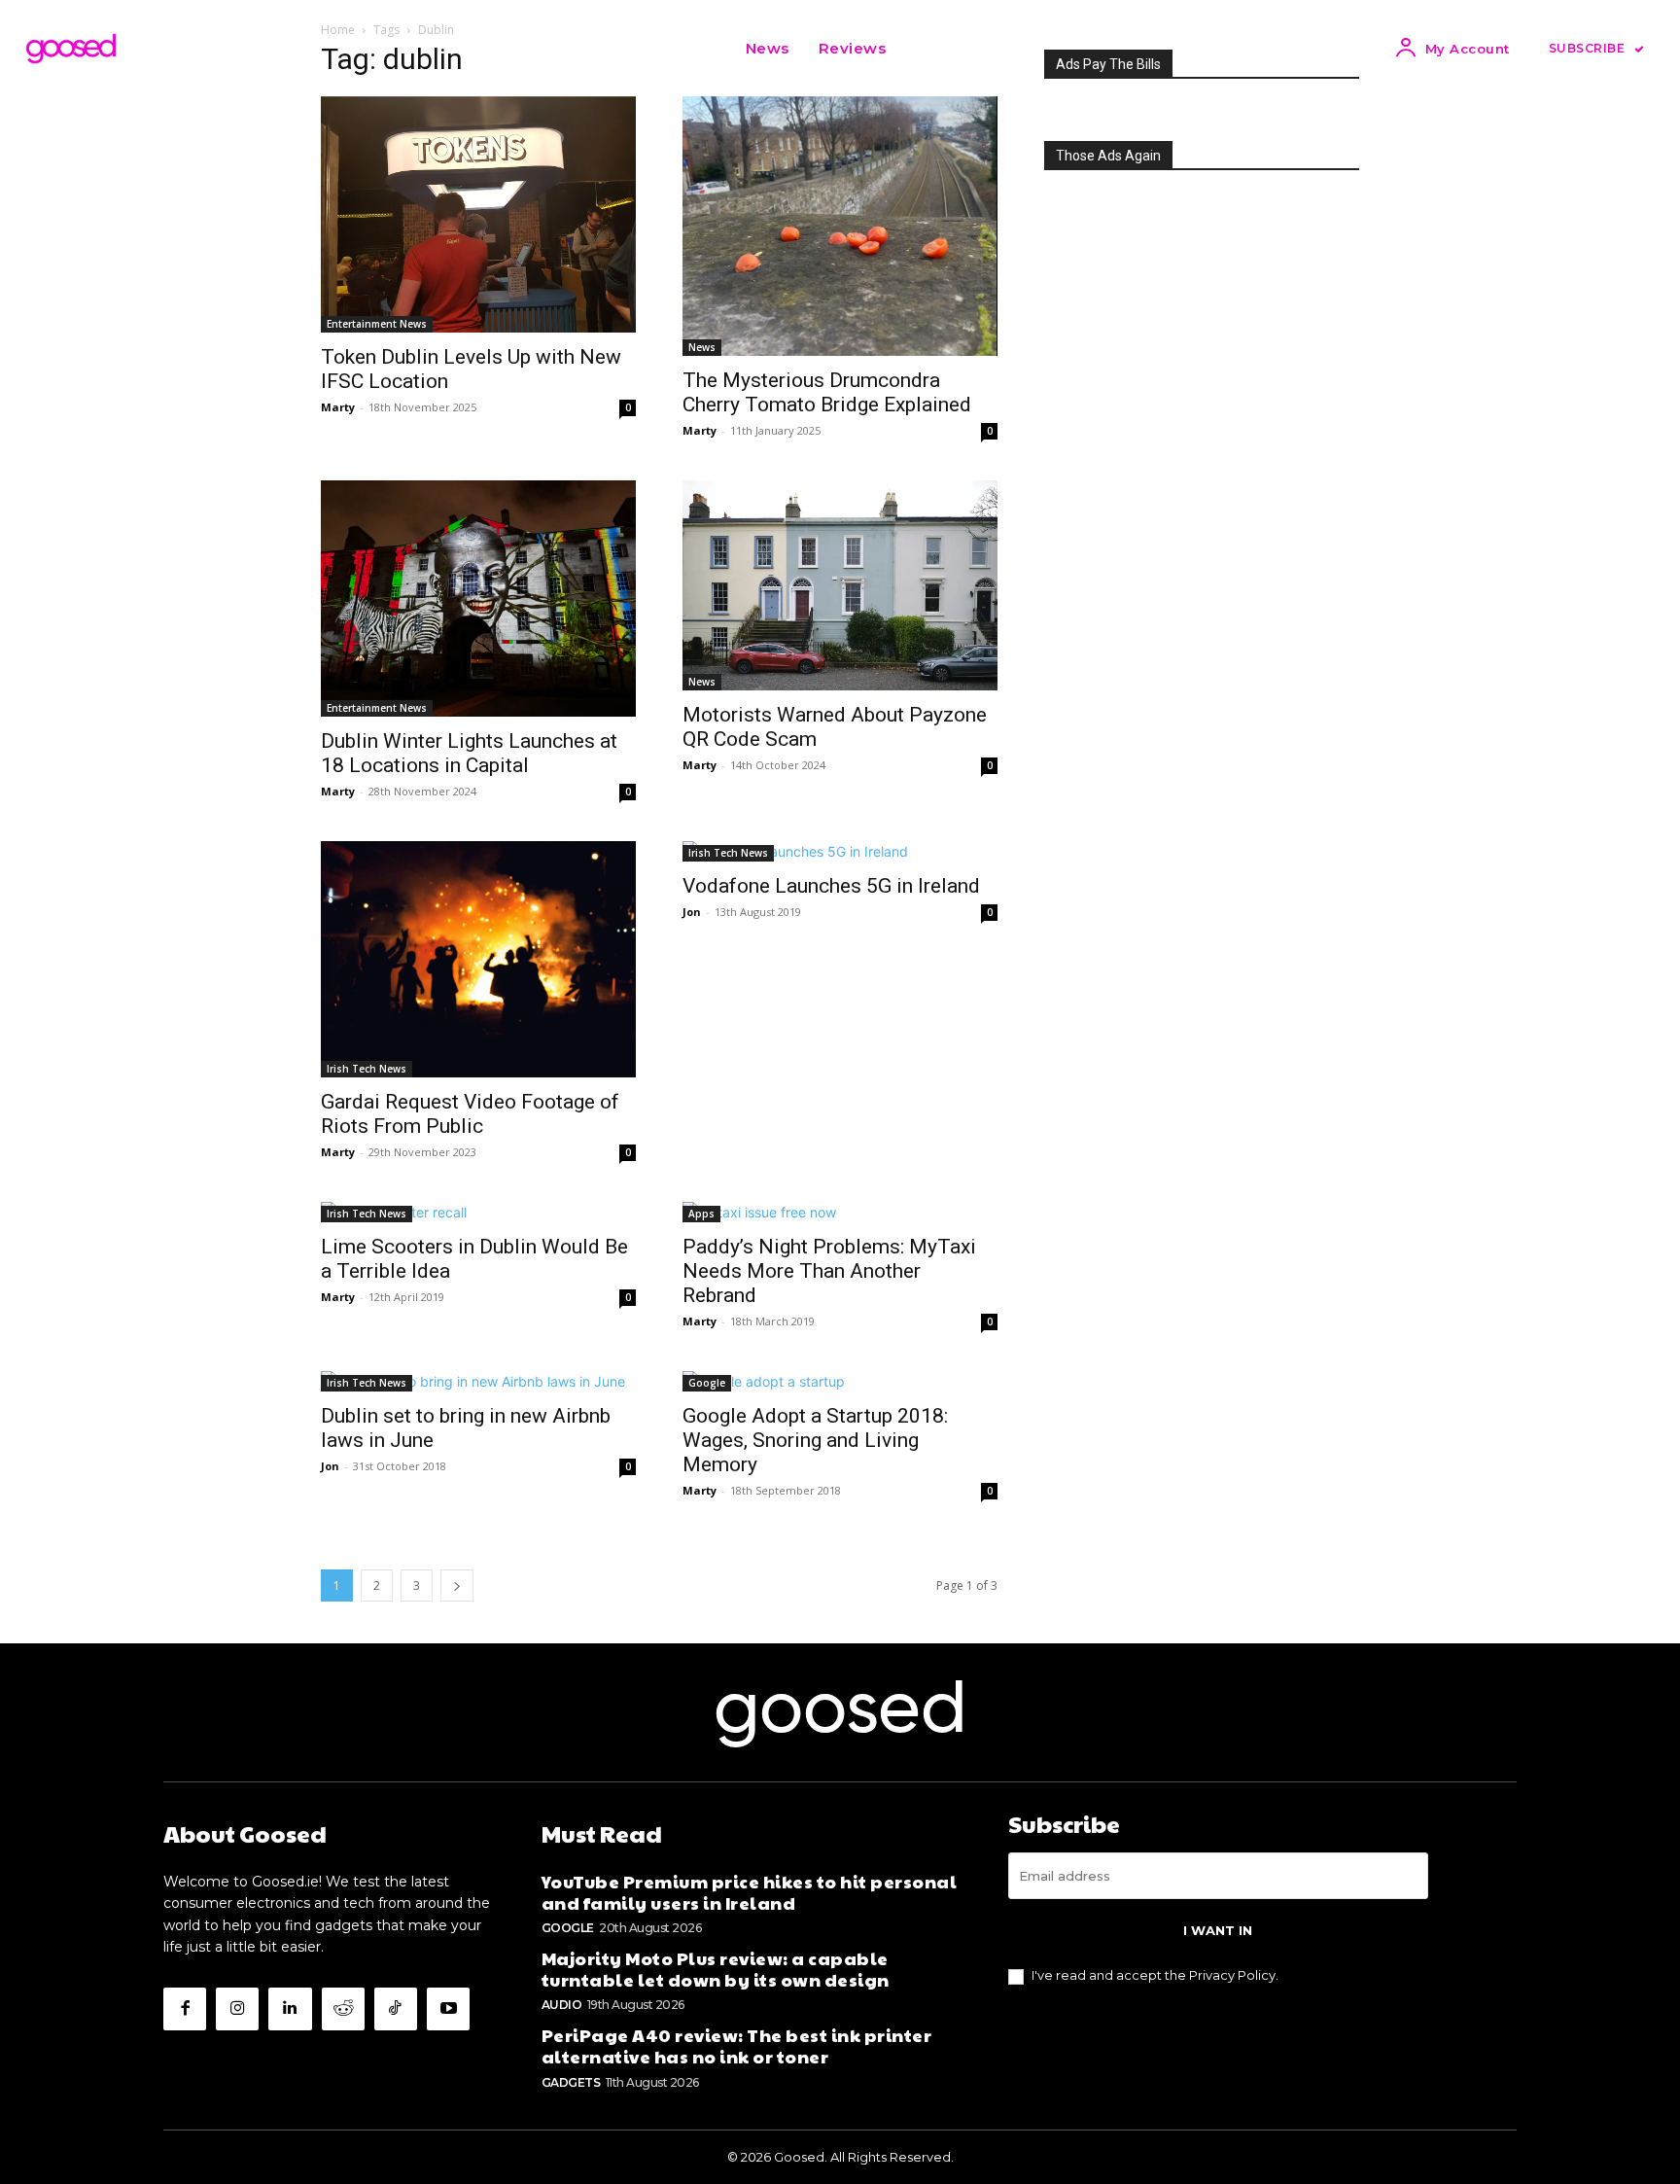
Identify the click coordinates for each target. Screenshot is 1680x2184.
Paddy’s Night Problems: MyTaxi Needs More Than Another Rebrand (829, 1271)
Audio (562, 2005)
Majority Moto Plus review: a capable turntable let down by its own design (716, 1969)
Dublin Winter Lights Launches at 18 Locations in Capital (469, 753)
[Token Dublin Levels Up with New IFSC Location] (478, 214)
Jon (692, 912)
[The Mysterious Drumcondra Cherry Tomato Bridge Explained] (840, 226)
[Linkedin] (290, 2009)
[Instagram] (237, 2009)
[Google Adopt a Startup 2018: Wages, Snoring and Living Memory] (840, 1381)
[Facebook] (185, 2009)
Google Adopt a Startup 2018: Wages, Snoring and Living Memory (815, 1440)
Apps (701, 1214)
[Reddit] (343, 2009)
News (702, 347)
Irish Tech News (367, 1069)
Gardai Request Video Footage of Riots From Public (470, 1114)
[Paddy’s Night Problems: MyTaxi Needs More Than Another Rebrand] (840, 1212)
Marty (338, 407)
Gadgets (571, 2082)
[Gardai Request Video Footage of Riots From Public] (478, 959)
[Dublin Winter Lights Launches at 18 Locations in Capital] (478, 599)
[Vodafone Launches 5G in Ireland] (840, 851)
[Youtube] (448, 2009)
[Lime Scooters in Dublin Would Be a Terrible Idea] (478, 1212)
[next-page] (457, 1585)
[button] (925, 49)
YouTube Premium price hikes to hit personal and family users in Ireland (750, 1892)
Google (707, 1383)
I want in (1218, 1930)
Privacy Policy (1232, 1975)
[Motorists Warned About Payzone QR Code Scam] (840, 585)
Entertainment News (377, 324)
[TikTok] (396, 2009)
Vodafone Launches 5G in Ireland (831, 886)
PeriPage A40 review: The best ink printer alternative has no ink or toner (737, 2045)
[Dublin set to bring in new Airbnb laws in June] (478, 1381)
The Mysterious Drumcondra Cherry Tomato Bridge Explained (827, 392)
